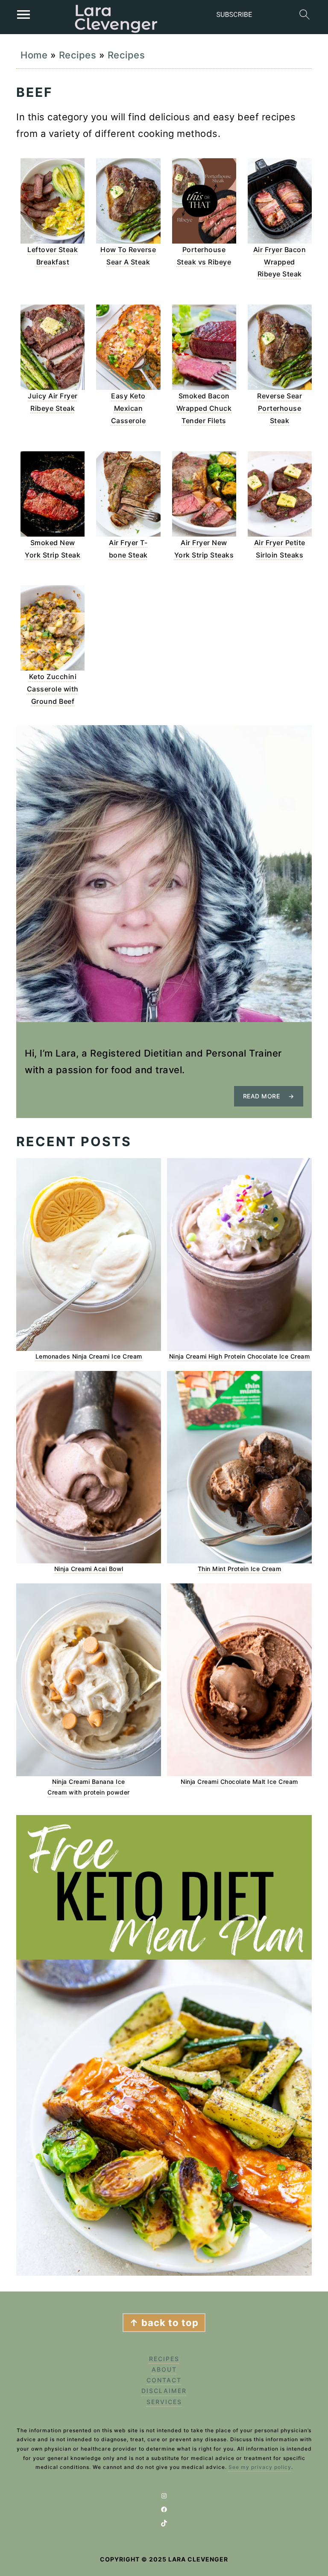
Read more (262, 1096)
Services (164, 2402)
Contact (164, 2380)
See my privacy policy (260, 2467)
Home (34, 55)
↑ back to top (164, 2323)
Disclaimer (164, 2391)
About (164, 2369)
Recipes (78, 55)
